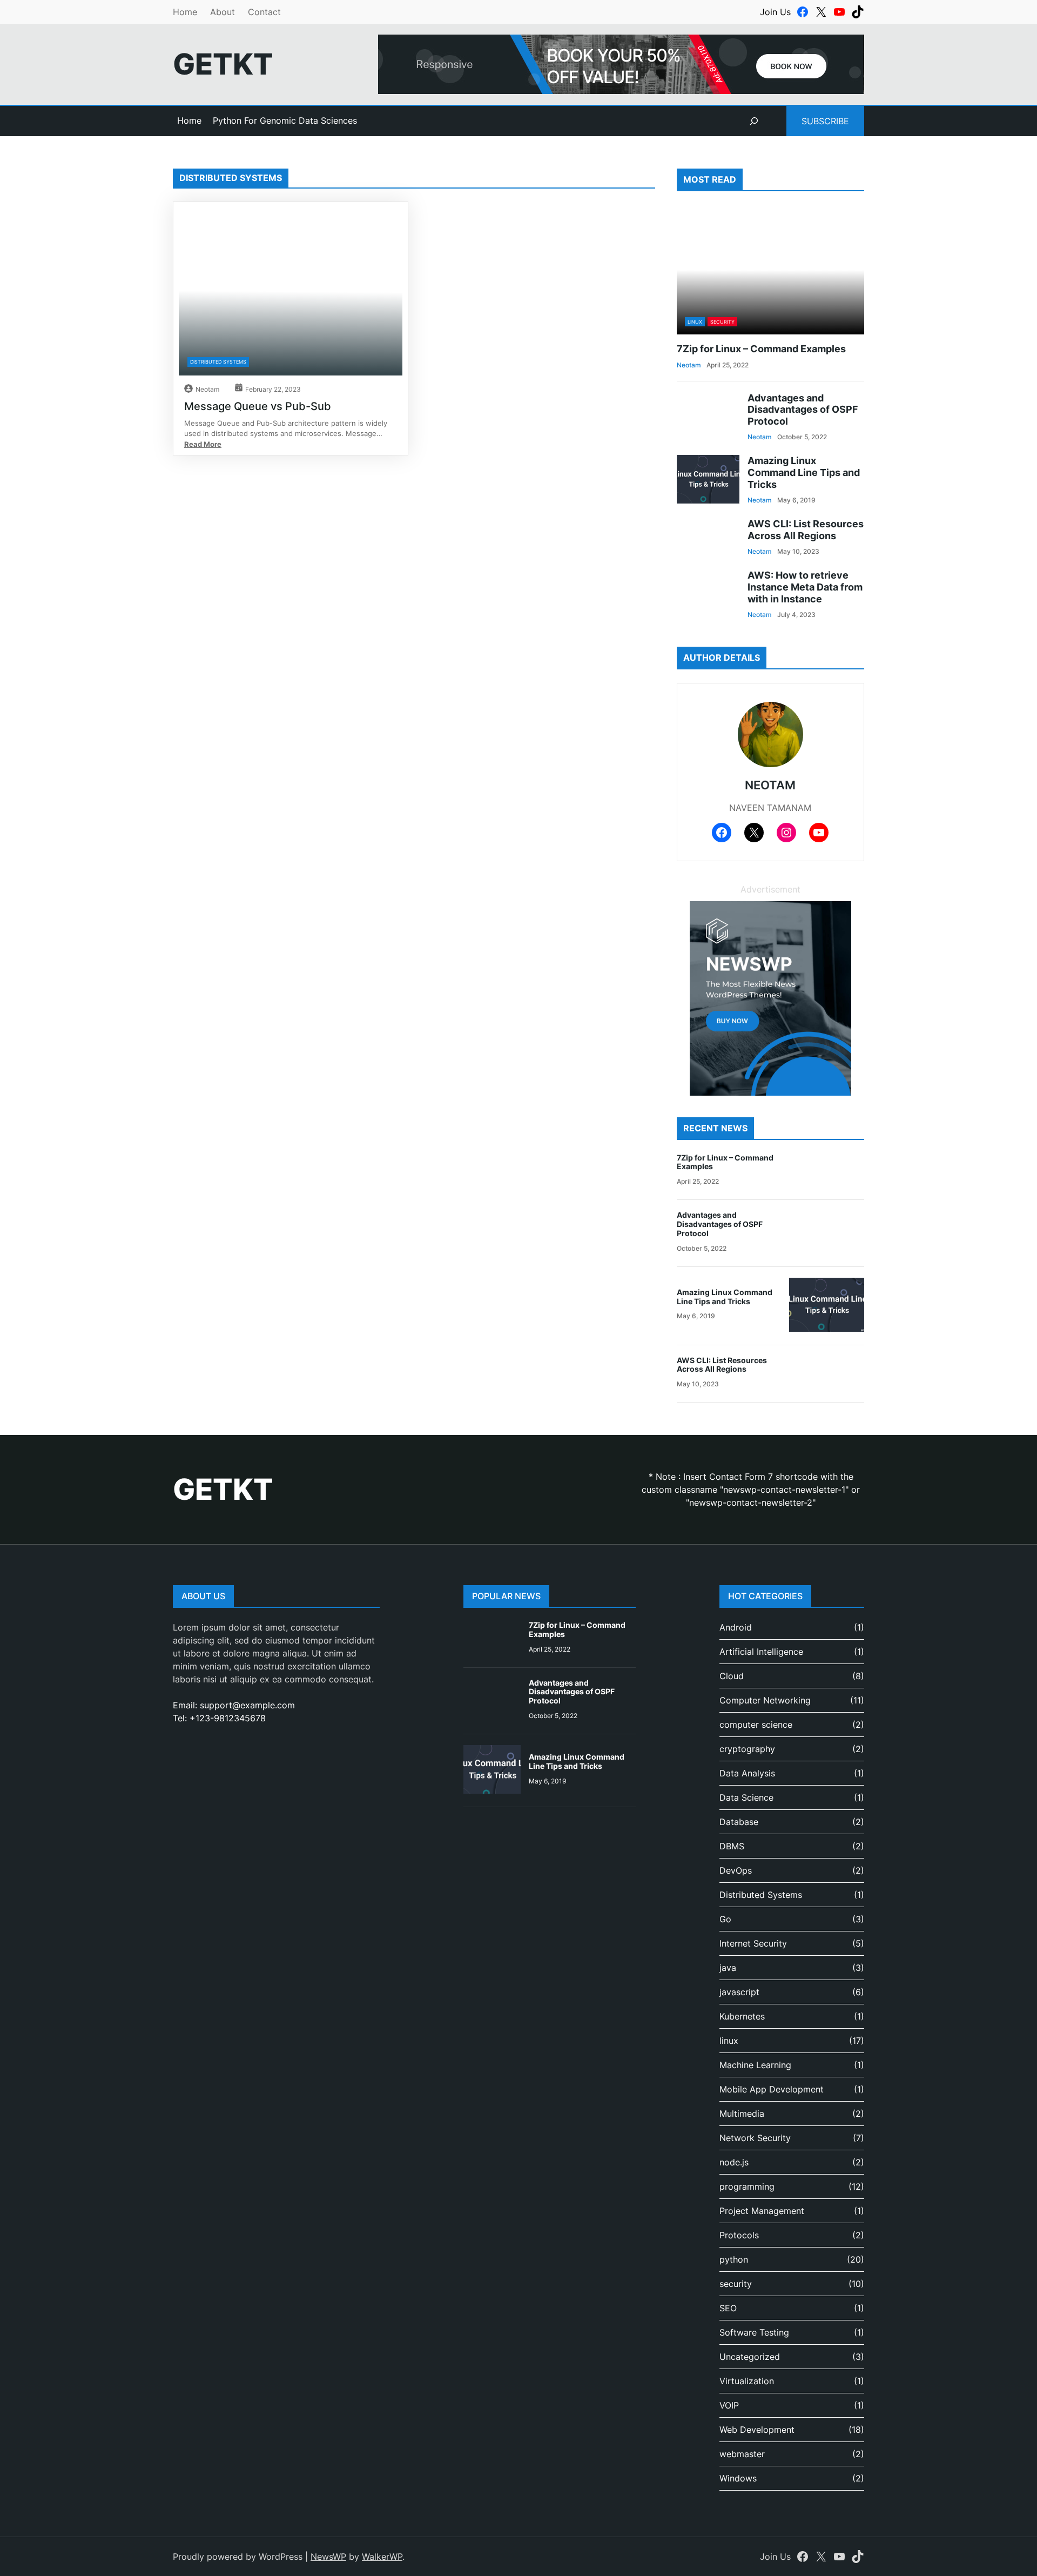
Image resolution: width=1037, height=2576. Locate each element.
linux (695, 322)
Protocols (739, 2235)
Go (725, 1919)
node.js (734, 2162)
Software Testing (754, 2332)
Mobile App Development (772, 2089)
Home (185, 12)
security (722, 322)
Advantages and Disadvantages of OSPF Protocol (803, 410)
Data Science (746, 1797)
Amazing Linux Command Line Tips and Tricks (804, 472)
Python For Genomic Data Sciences (285, 120)
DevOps (736, 1870)
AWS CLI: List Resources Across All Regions (806, 530)
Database (739, 1822)
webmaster (742, 2454)
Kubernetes (742, 2016)
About (223, 12)
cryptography (747, 1749)
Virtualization (747, 2381)
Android (736, 1627)
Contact (264, 12)
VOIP (729, 2405)
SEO (728, 2308)
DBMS (732, 1846)
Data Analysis (747, 1773)
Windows (738, 2478)
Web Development (757, 2430)
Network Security (755, 2138)
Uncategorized (750, 2357)
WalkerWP (382, 2557)
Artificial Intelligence (761, 1652)
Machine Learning (755, 2065)
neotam (207, 389)
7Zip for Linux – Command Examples (761, 349)
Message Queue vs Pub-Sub (258, 406)
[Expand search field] (754, 121)
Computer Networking (765, 1700)
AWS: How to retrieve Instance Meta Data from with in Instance (805, 587)
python (734, 2259)
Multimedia (742, 2114)
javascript (739, 1992)
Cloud (732, 1676)
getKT (223, 64)
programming (747, 2186)
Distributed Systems (218, 362)
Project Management (762, 2211)
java (728, 1968)
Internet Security (753, 1943)
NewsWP (328, 2557)
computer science (756, 1725)
